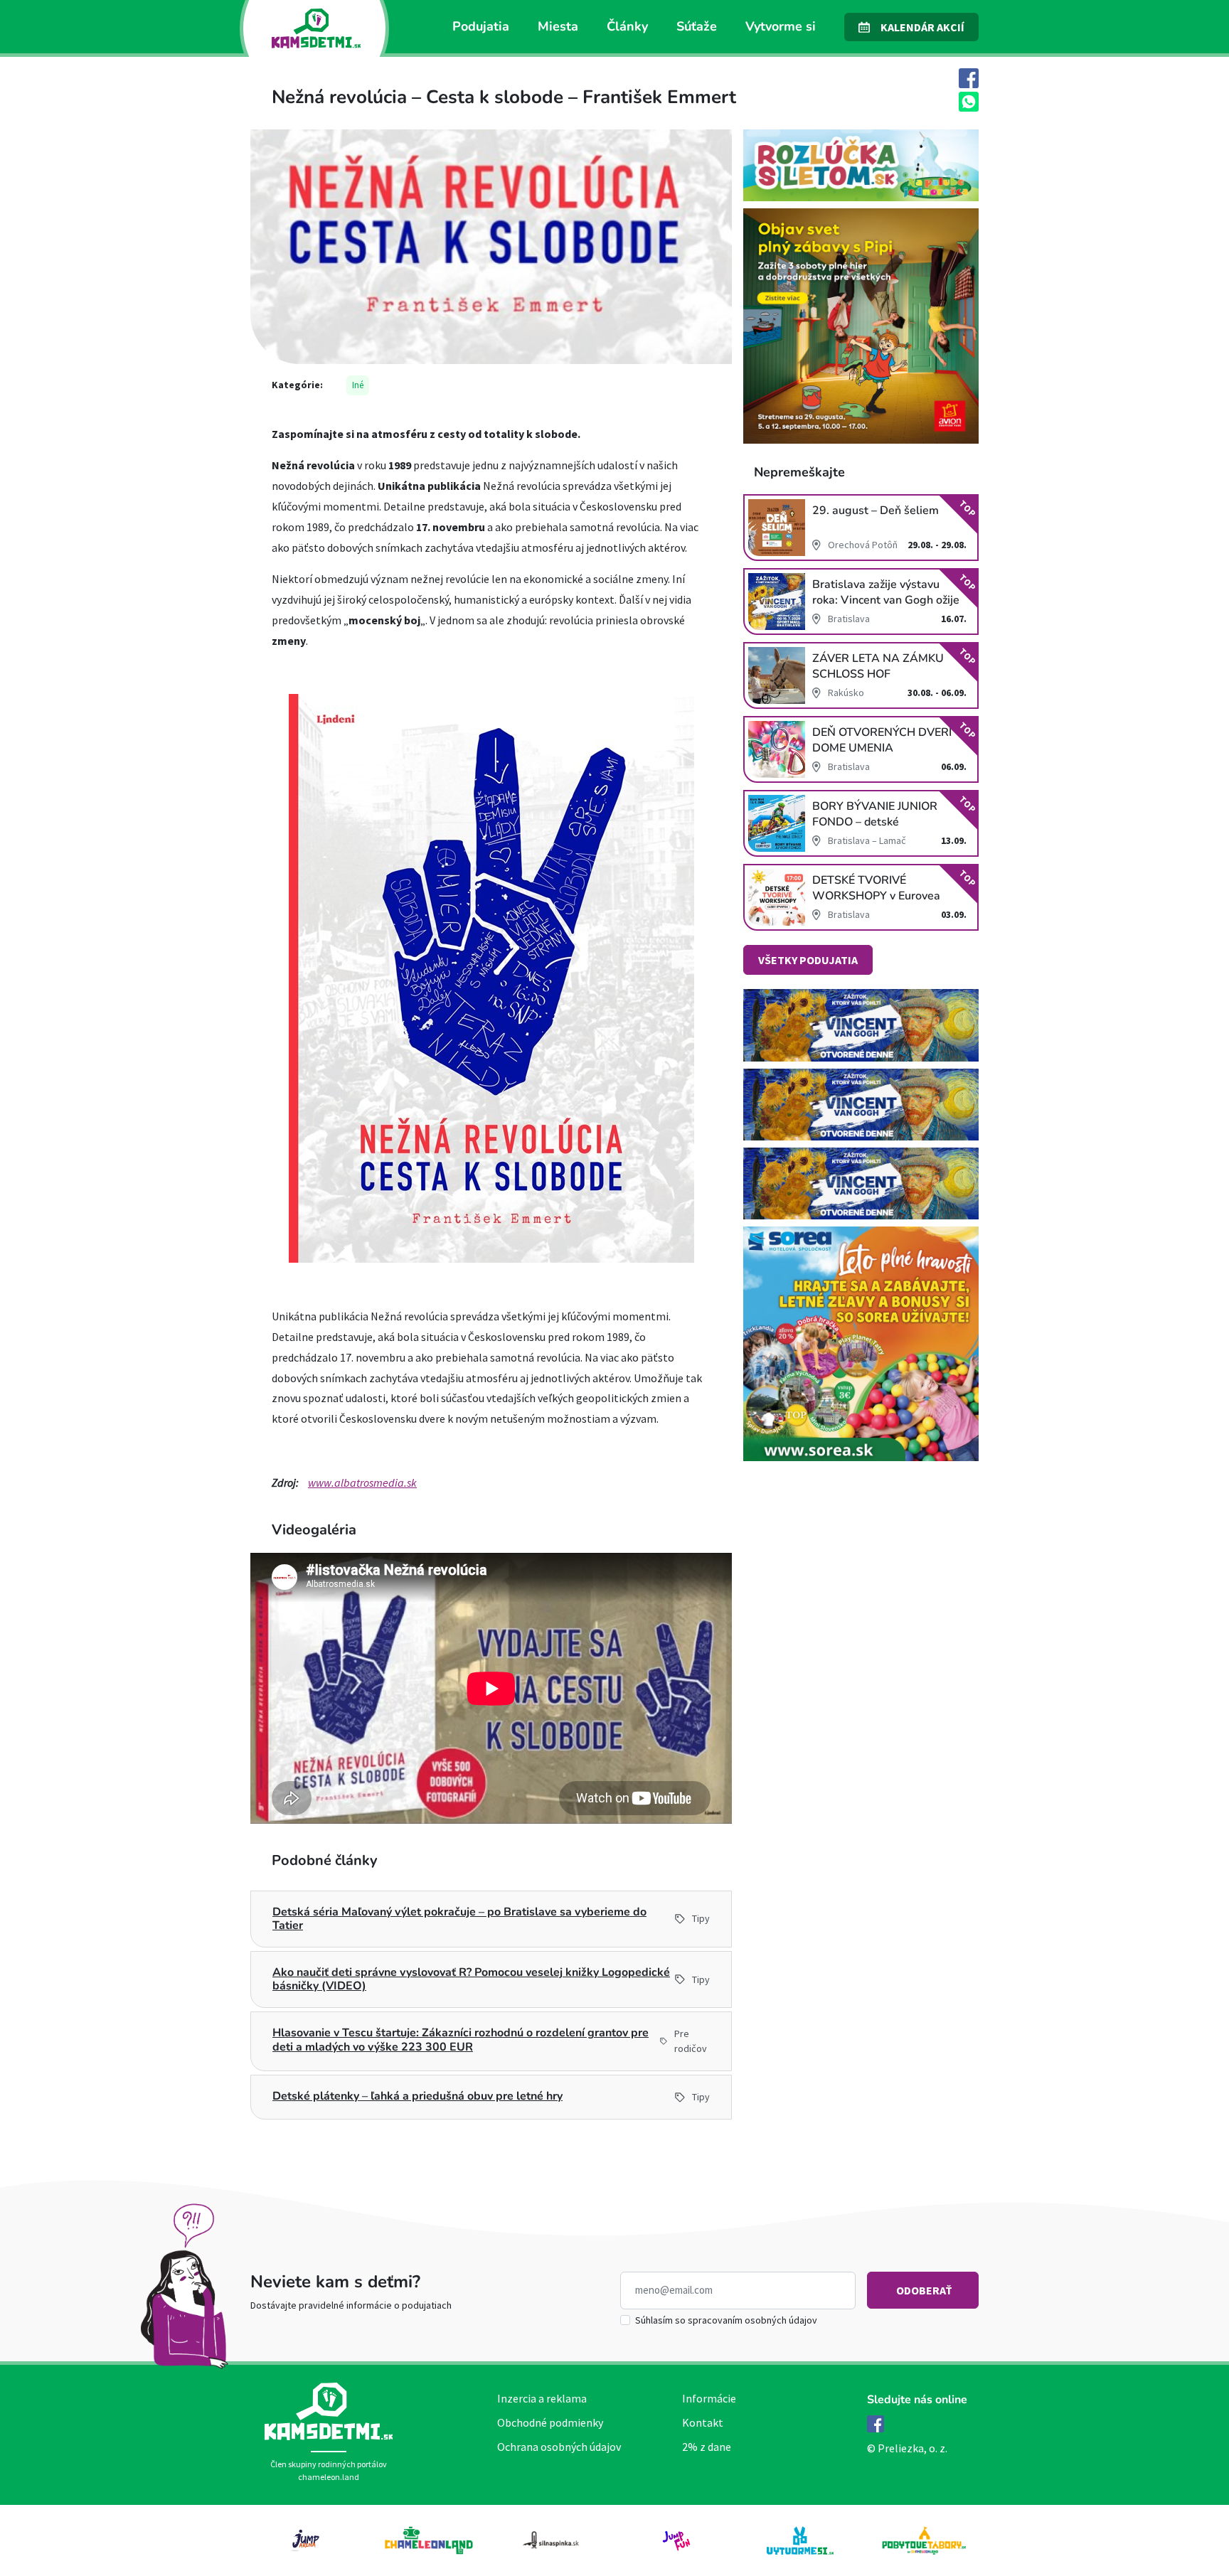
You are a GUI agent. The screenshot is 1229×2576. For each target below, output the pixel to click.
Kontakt (703, 2422)
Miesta (558, 26)
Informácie (709, 2398)
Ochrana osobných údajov (559, 2447)
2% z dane (707, 2447)
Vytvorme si (781, 26)
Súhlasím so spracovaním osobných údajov (726, 2320)
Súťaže (697, 26)
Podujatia (481, 26)
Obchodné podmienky (550, 2422)
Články (627, 26)
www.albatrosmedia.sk (362, 1482)
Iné (358, 385)
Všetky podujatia (808, 960)
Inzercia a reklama (542, 2398)
